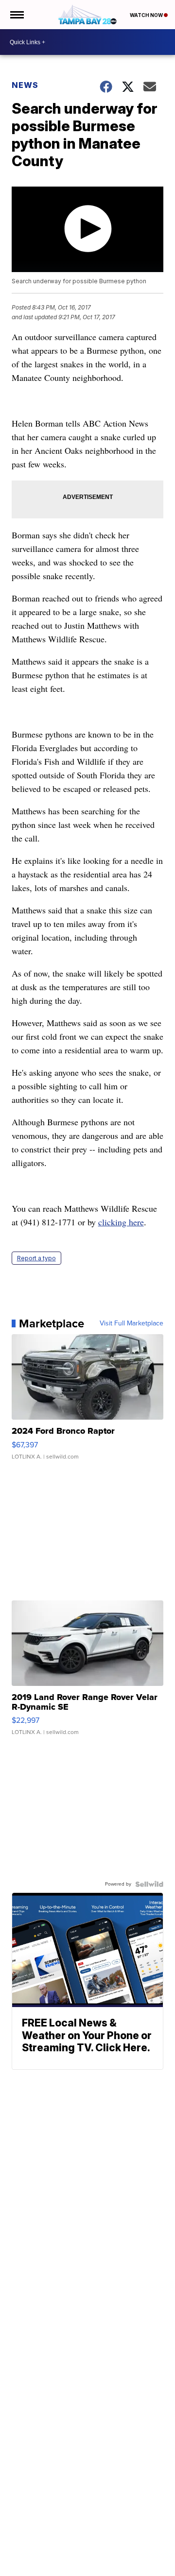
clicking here (121, 1222)
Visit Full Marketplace (131, 1323)
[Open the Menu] (16, 15)
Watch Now (147, 15)
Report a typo (36, 1258)
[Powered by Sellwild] (149, 1884)
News (25, 85)
